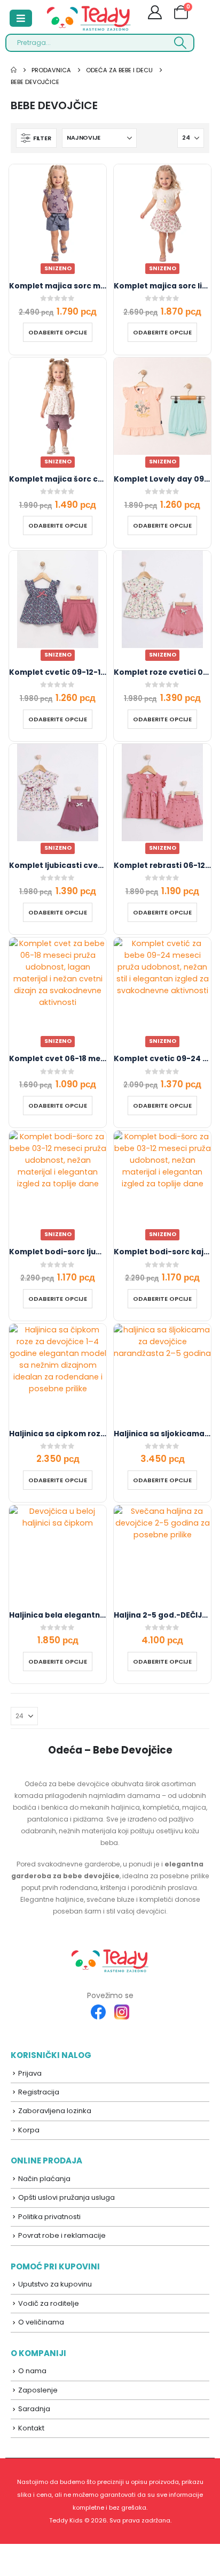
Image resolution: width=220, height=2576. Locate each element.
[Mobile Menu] (21, 18)
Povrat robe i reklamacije (62, 2235)
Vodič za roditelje (49, 2303)
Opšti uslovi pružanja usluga (66, 2197)
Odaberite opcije (58, 332)
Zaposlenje (38, 2390)
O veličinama (41, 2322)
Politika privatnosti (49, 2217)
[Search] (180, 43)
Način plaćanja (44, 2179)
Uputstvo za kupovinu (55, 2284)
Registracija (39, 2092)
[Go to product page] (58, 1373)
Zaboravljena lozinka (55, 2111)
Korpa (29, 2130)
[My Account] (155, 14)
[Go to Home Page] (14, 70)
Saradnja (34, 2409)
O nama (32, 2371)
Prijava (30, 2073)
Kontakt (31, 2428)
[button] (36, 138)
